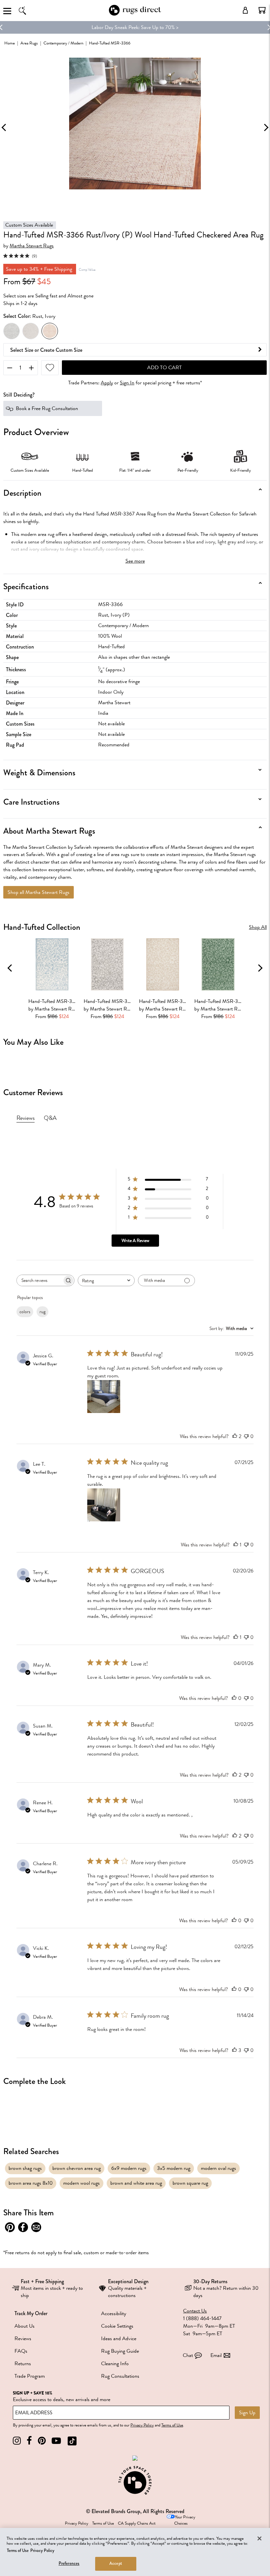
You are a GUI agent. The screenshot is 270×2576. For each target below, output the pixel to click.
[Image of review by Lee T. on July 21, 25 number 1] (104, 1505)
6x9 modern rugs (129, 2168)
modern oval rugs (218, 2168)
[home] (135, 14)
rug (42, 1312)
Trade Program (30, 2376)
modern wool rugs (81, 2183)
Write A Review (135, 1241)
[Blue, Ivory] (12, 331)
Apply (107, 383)
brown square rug (190, 2183)
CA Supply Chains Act (137, 2523)
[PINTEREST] (42, 2441)
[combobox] (106, 1280)
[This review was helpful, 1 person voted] (236, 1545)
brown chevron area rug (77, 2168)
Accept (116, 2563)
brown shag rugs (25, 2168)
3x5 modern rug (174, 2168)
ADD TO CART (164, 368)
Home (10, 43)
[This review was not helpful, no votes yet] (246, 1436)
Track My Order (31, 2313)
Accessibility (114, 2313)
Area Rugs (29, 43)
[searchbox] (40, 1280)
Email (216, 2355)
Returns (23, 2364)
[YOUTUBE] (56, 2441)
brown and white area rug (136, 2183)
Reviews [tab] (26, 1118)
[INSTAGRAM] (17, 2441)
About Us (25, 2326)
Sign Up (247, 2413)
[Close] (259, 2538)
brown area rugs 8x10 (31, 2183)
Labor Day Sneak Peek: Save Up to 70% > (135, 27)
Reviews (23, 2339)
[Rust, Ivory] (50, 331)
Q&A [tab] (50, 1118)
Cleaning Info (115, 2364)
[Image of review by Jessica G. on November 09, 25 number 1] (104, 1397)
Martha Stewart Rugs (32, 246)
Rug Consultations (120, 2376)
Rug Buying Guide (120, 2351)
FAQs (21, 2351)
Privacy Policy (142, 2425)
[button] (262, 10)
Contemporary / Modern (63, 43)
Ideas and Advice (119, 2339)
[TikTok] (72, 2441)
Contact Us (195, 2311)
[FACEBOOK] (29, 2441)
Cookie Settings (117, 2326)
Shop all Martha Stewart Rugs (39, 892)
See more (135, 561)
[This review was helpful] (235, 1436)
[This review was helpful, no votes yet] (234, 1698)
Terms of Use (172, 2425)
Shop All (258, 927)
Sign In (127, 383)
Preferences (69, 2563)
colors (25, 1312)
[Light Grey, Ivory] (31, 331)
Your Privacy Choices (185, 2520)
